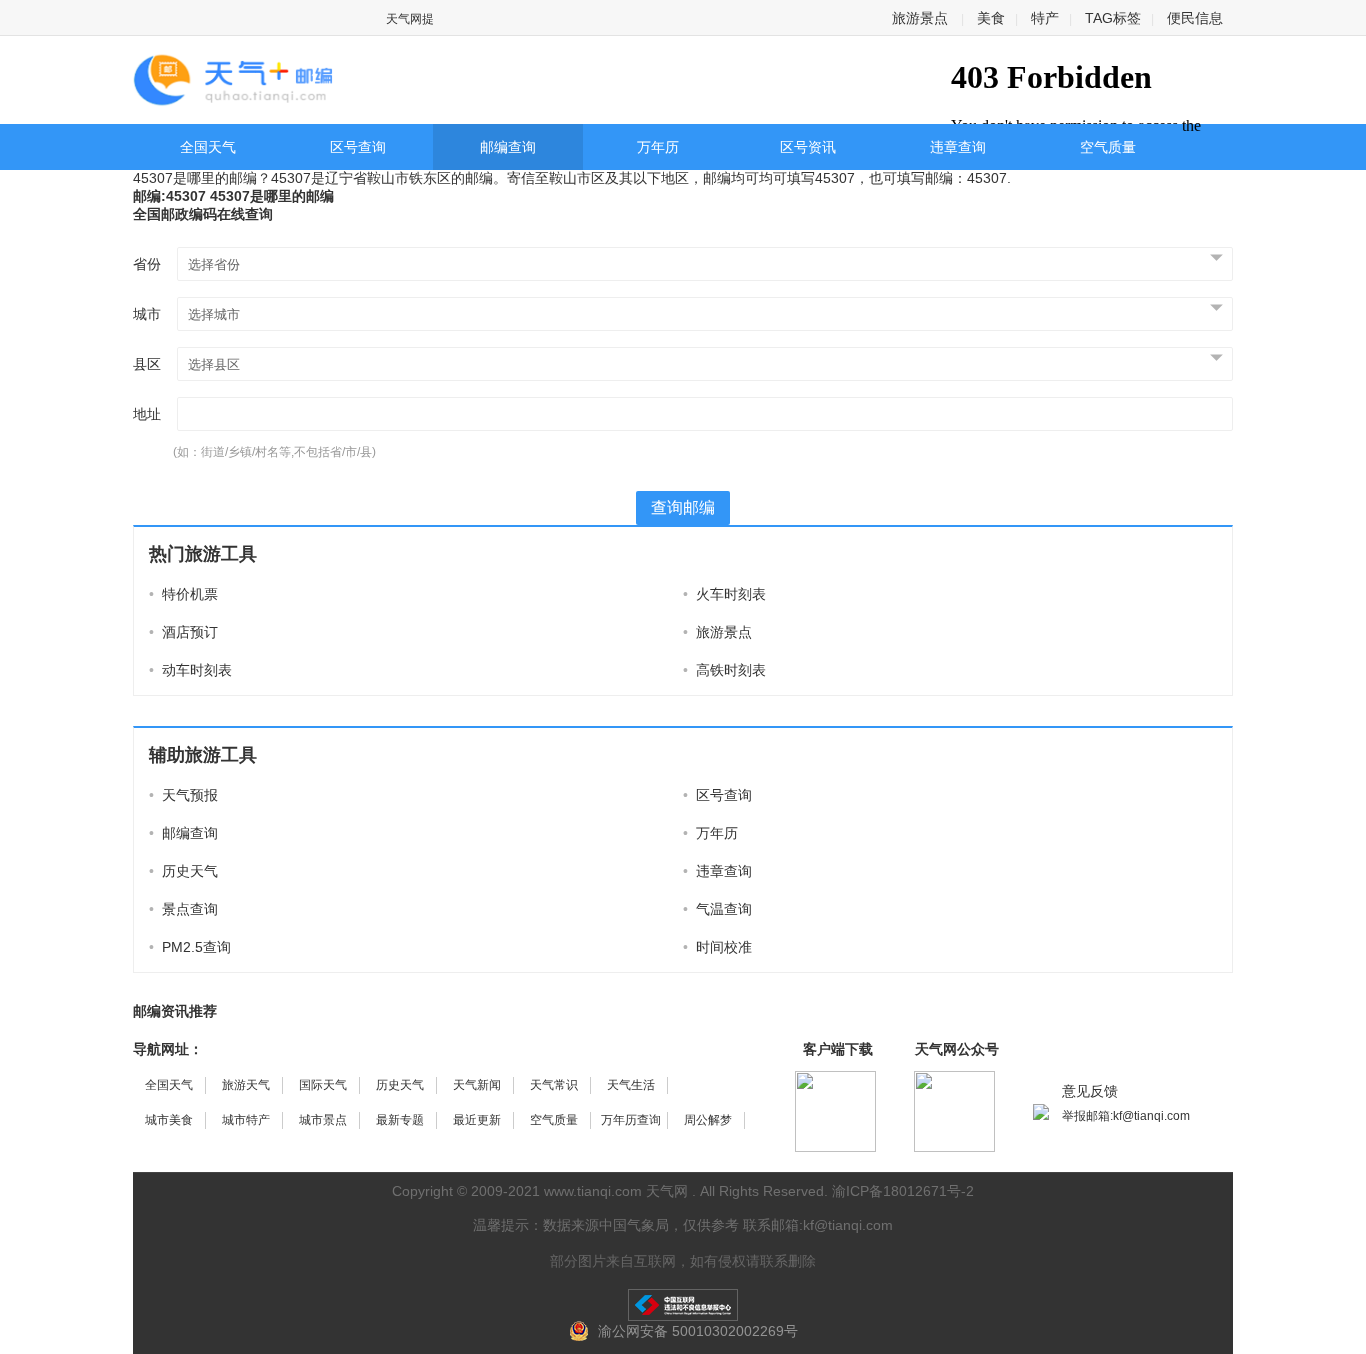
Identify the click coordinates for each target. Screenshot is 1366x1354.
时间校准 (717, 947)
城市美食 (169, 1120)
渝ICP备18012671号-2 (903, 1191)
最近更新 (477, 1120)
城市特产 (246, 1120)
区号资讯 (808, 147)
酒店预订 (183, 632)
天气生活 (631, 1085)
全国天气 (208, 147)
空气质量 (1108, 147)
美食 (991, 18)
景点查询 (183, 909)
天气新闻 (477, 1085)
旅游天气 (246, 1085)
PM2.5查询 (190, 947)
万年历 (658, 147)
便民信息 (1195, 18)
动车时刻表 (190, 670)
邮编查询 (508, 147)
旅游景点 (920, 18)
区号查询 (358, 147)
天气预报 (183, 795)
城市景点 (323, 1120)
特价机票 (183, 594)
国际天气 (323, 1085)
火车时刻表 (724, 594)
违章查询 (958, 147)
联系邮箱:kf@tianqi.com (818, 1225)
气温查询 (717, 909)
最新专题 (400, 1120)
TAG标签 (1113, 18)
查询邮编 (683, 507)
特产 (1045, 18)
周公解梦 (708, 1120)
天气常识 (554, 1085)
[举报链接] (683, 1305)
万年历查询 (631, 1120)
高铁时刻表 (724, 670)
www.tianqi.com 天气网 (616, 1191)
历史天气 (183, 871)
